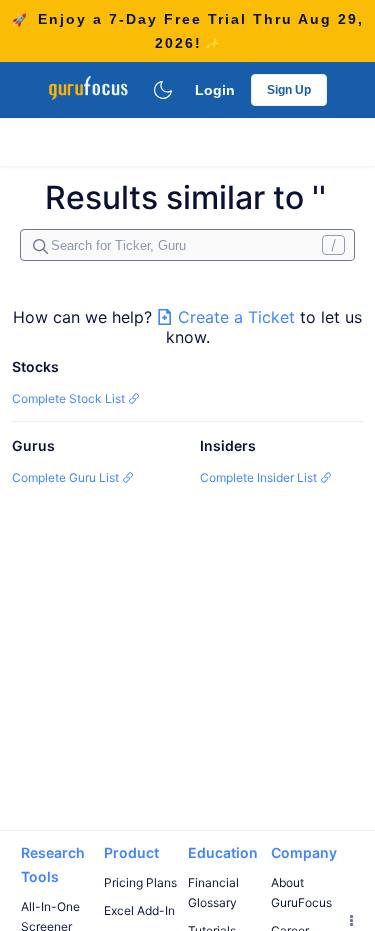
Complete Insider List (260, 477)
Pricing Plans (140, 882)
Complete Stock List (70, 398)
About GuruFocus (301, 892)
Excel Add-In (139, 910)
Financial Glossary (213, 892)
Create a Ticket (236, 317)
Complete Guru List (67, 477)
